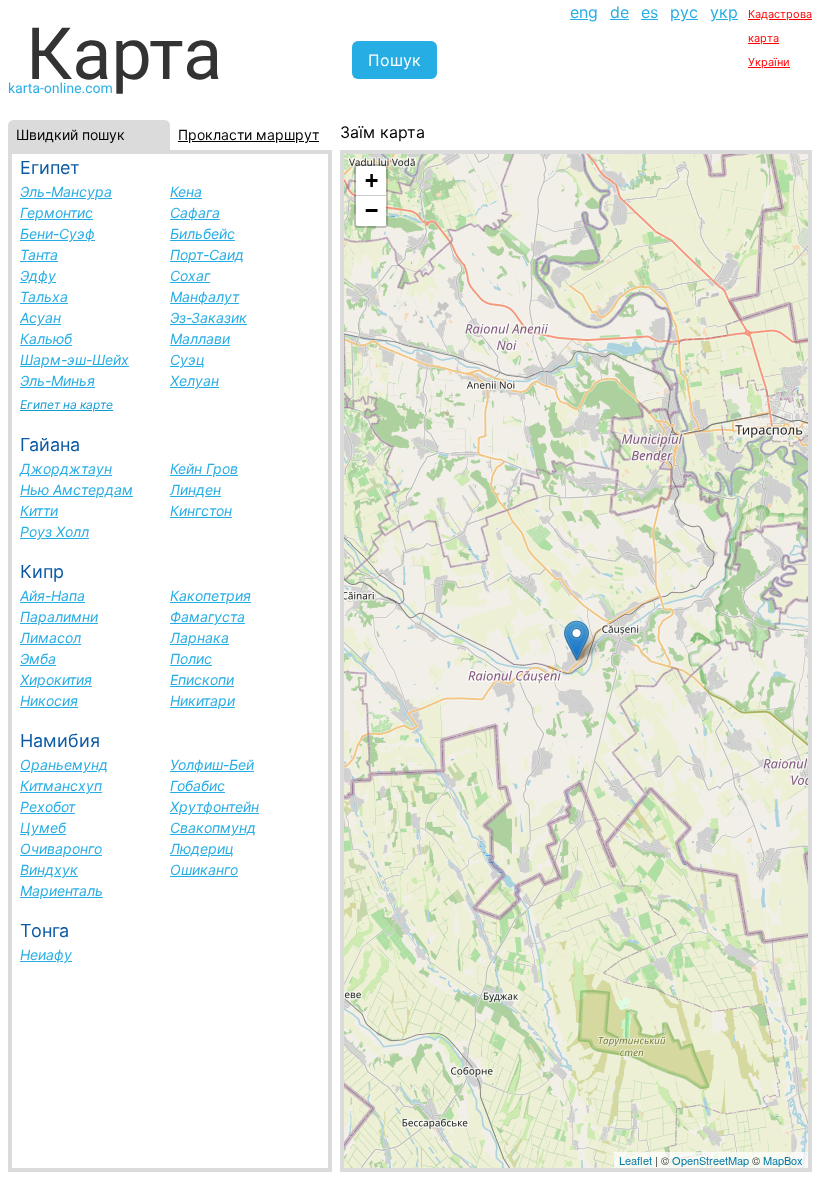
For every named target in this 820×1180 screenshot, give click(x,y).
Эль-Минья (57, 380)
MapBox (783, 1160)
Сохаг (190, 275)
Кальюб (46, 338)
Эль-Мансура (66, 191)
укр (724, 12)
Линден (195, 489)
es (649, 12)
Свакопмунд (213, 827)
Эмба (38, 658)
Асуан (40, 317)
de (619, 12)
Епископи (202, 679)
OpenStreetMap (710, 1160)
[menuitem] (584, 36)
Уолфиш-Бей (212, 764)
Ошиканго (204, 869)
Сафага (195, 212)
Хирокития (56, 679)
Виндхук (49, 869)
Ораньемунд (64, 764)
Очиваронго (61, 848)
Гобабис (197, 785)
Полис (191, 658)
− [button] (371, 210)
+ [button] (371, 180)
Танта (39, 254)
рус (684, 12)
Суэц (187, 359)
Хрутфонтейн (214, 806)
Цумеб (43, 827)
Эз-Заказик (208, 317)
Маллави (200, 338)
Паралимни (59, 616)
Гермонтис (56, 212)
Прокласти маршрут (248, 134)
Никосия (49, 700)
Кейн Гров (204, 468)
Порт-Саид (207, 254)
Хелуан (194, 380)
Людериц (202, 848)
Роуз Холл (54, 531)
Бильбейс (202, 233)
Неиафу (46, 954)
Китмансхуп (61, 785)
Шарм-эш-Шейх (74, 359)
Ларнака (199, 637)
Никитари (202, 700)
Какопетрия (210, 595)
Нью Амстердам (76, 489)
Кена (186, 191)
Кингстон (201, 510)
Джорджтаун (66, 468)
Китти (39, 510)
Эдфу (38, 275)
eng (584, 12)
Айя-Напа (52, 595)
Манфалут (204, 296)
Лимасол (50, 637)
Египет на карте (66, 404)
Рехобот (47, 806)
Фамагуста (207, 616)
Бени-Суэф (57, 233)
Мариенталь (61, 890)
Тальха (44, 296)
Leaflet (635, 1160)
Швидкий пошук (70, 134)
